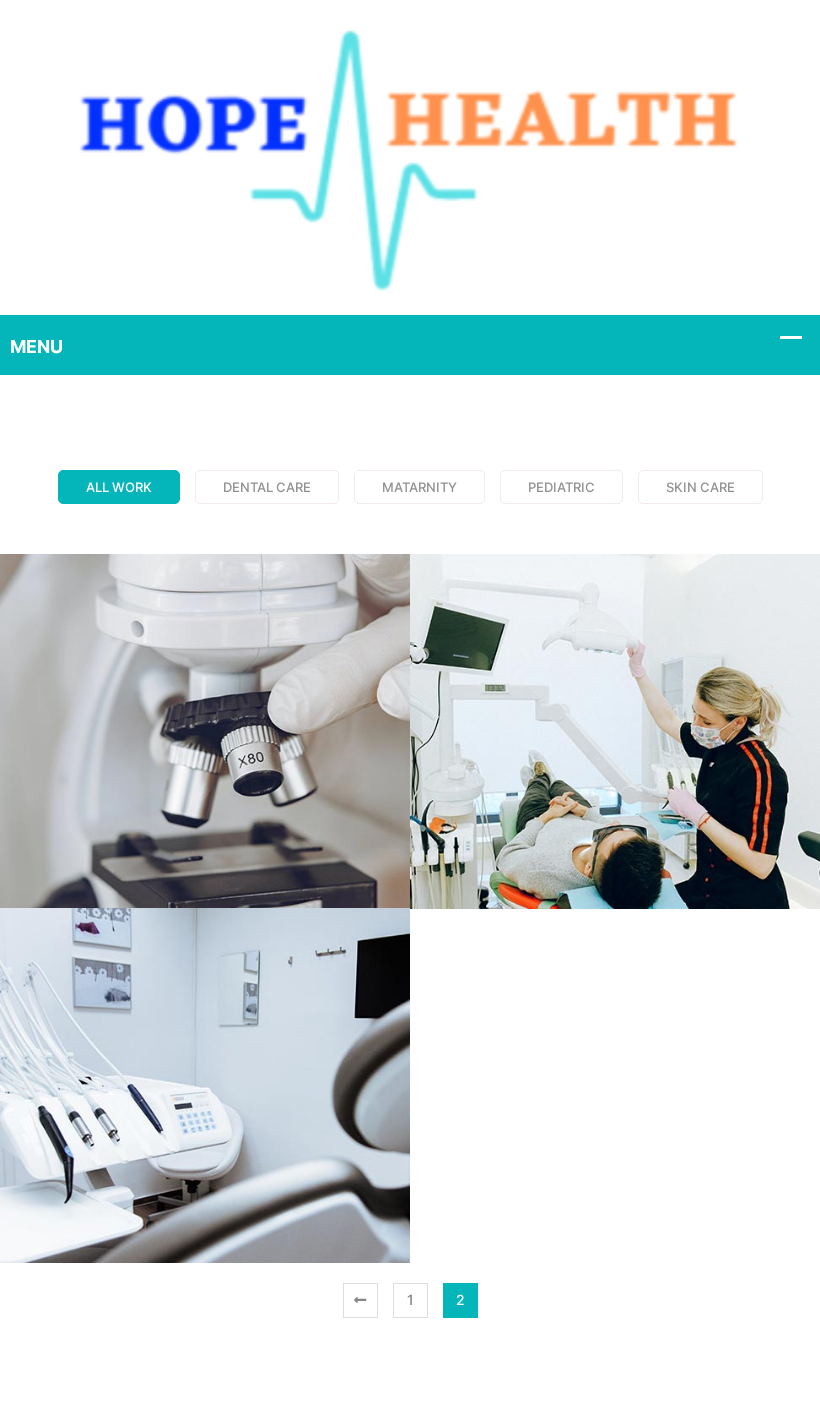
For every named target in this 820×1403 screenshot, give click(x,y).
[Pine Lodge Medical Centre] (410, 156)
